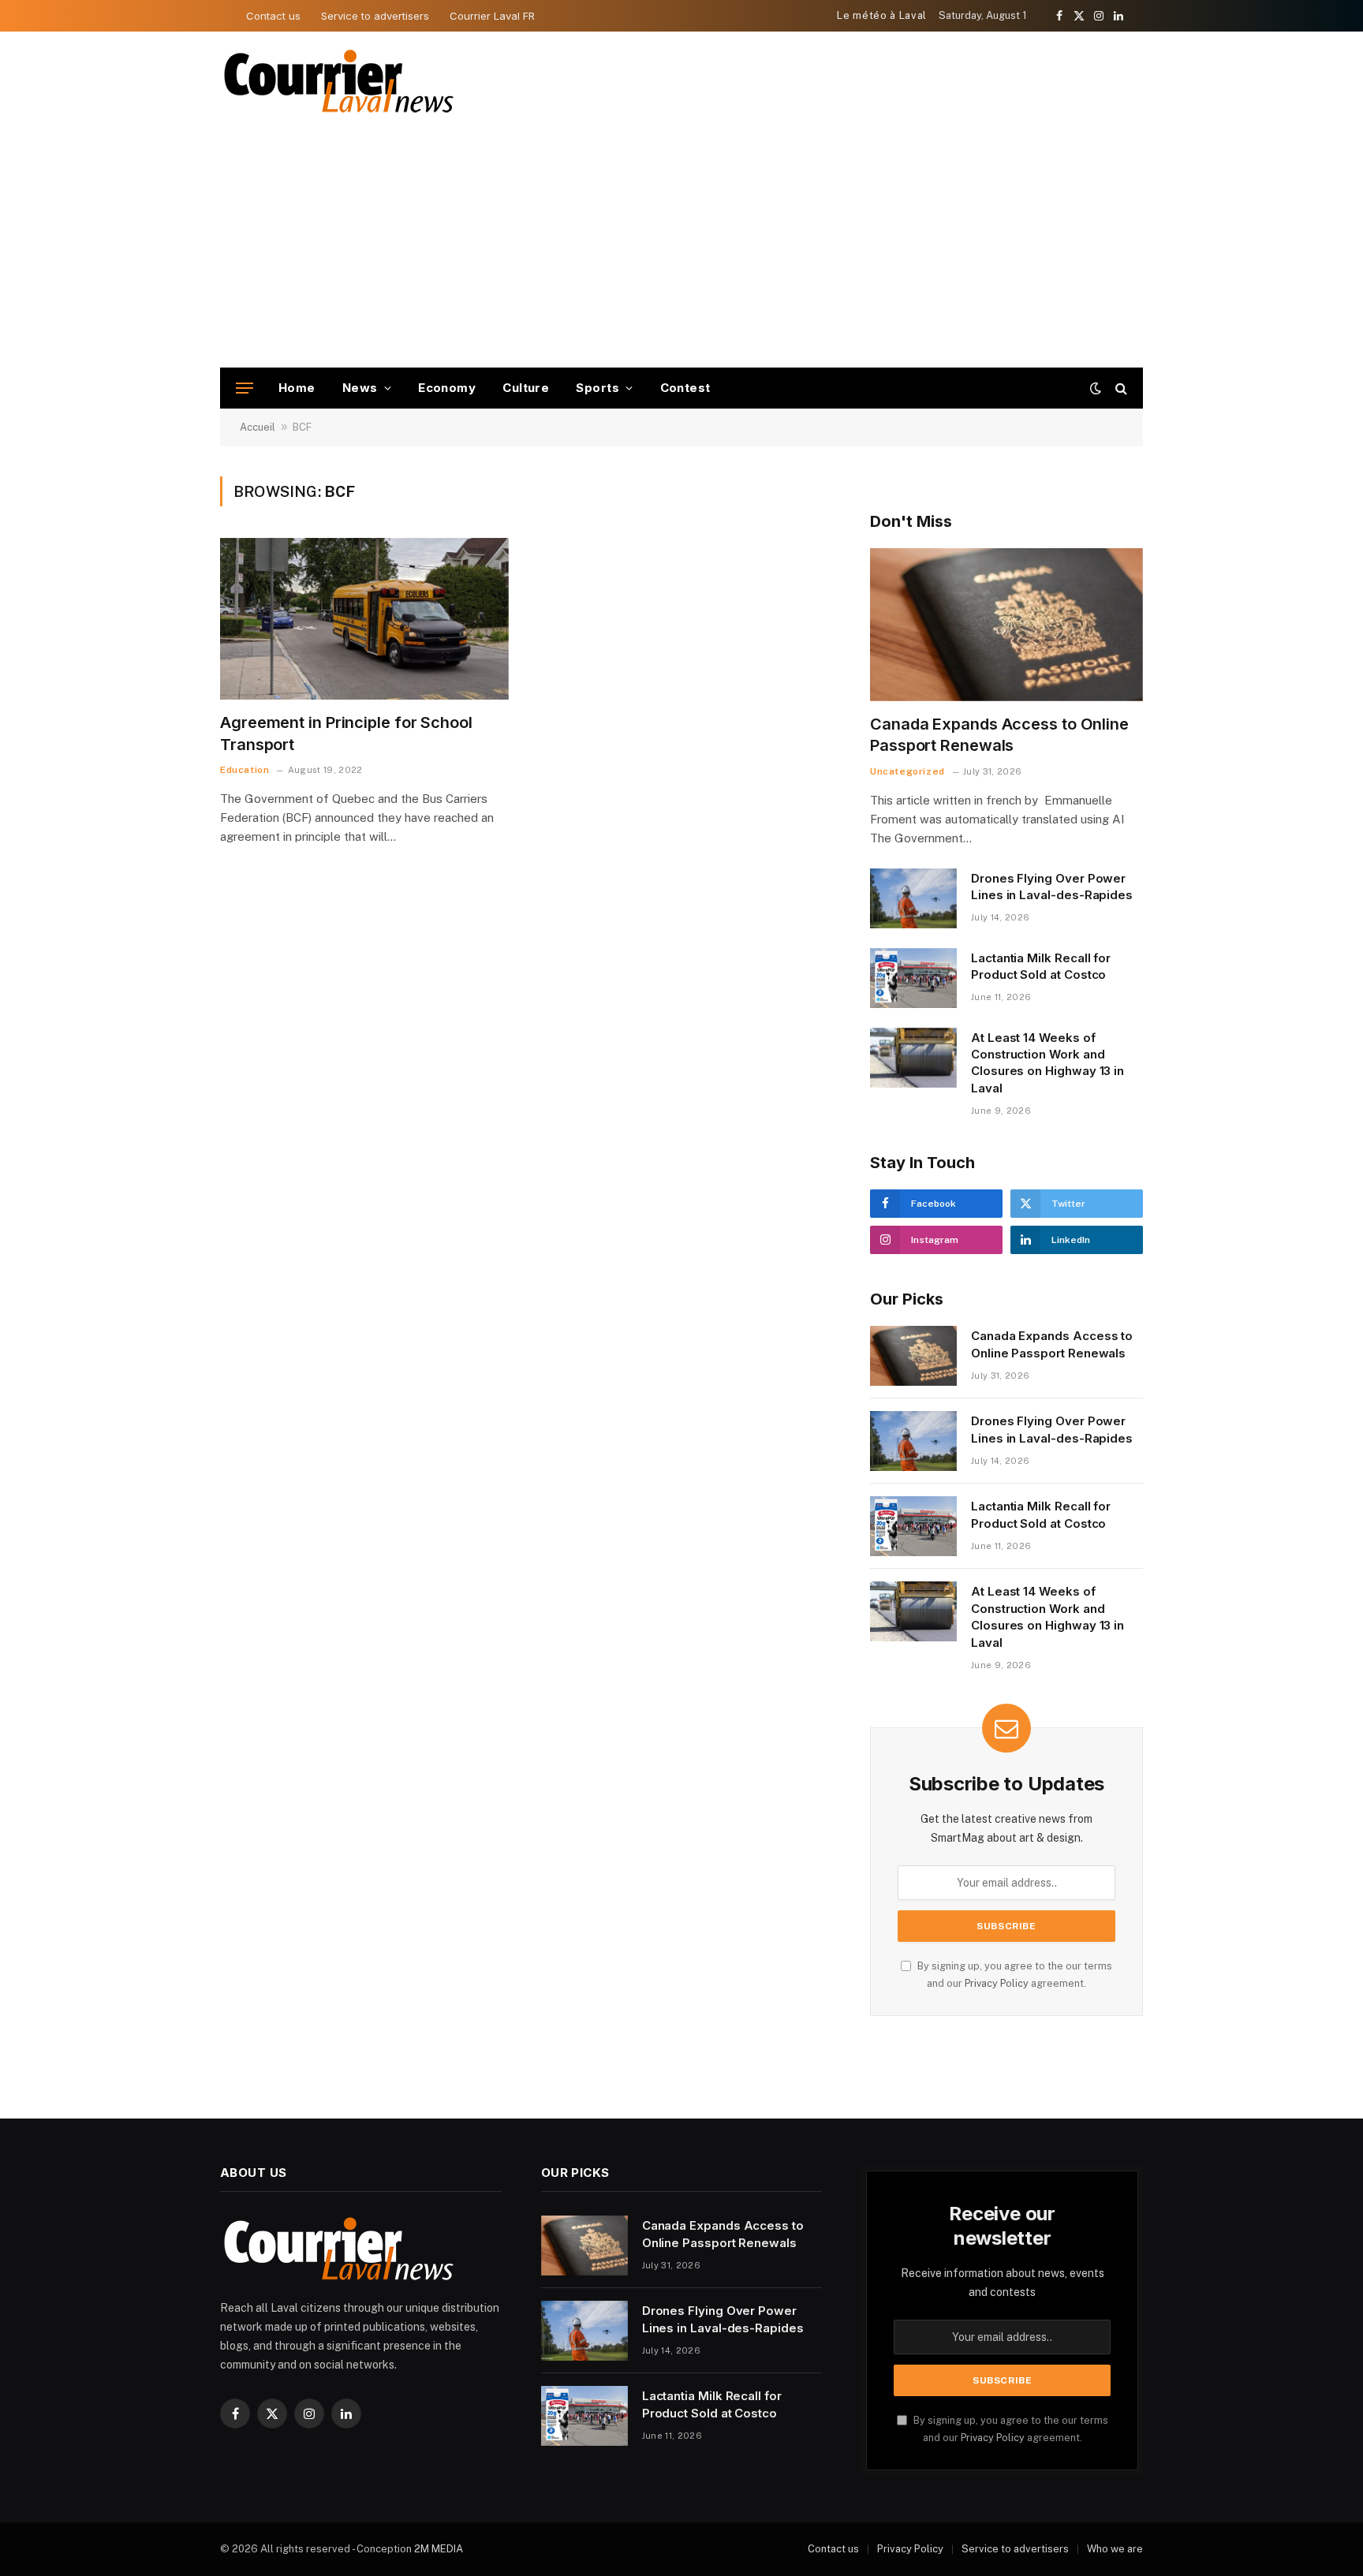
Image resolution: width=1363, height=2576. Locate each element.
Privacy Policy (997, 1983)
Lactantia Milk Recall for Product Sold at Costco (1041, 966)
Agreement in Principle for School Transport (346, 733)
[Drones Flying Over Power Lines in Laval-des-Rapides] (913, 898)
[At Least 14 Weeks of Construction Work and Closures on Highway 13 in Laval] (913, 1058)
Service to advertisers (375, 16)
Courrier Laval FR (492, 16)
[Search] (1120, 388)
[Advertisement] (681, 249)
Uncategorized (907, 771)
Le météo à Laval (881, 15)
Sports (597, 388)
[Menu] (245, 388)
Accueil (258, 427)
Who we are (1115, 2549)
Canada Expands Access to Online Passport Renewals (999, 735)
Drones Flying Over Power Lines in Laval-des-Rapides (1052, 887)
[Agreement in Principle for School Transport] (364, 619)
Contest (685, 388)
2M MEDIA (439, 2549)
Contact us (273, 16)
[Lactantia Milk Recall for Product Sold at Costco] (913, 978)
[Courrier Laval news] (338, 82)
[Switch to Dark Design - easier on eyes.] (1096, 388)
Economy (447, 388)
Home (297, 388)
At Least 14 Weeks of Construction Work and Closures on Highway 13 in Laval (1047, 1063)
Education (245, 770)
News (360, 388)
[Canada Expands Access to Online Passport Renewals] (1006, 625)
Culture (526, 388)
